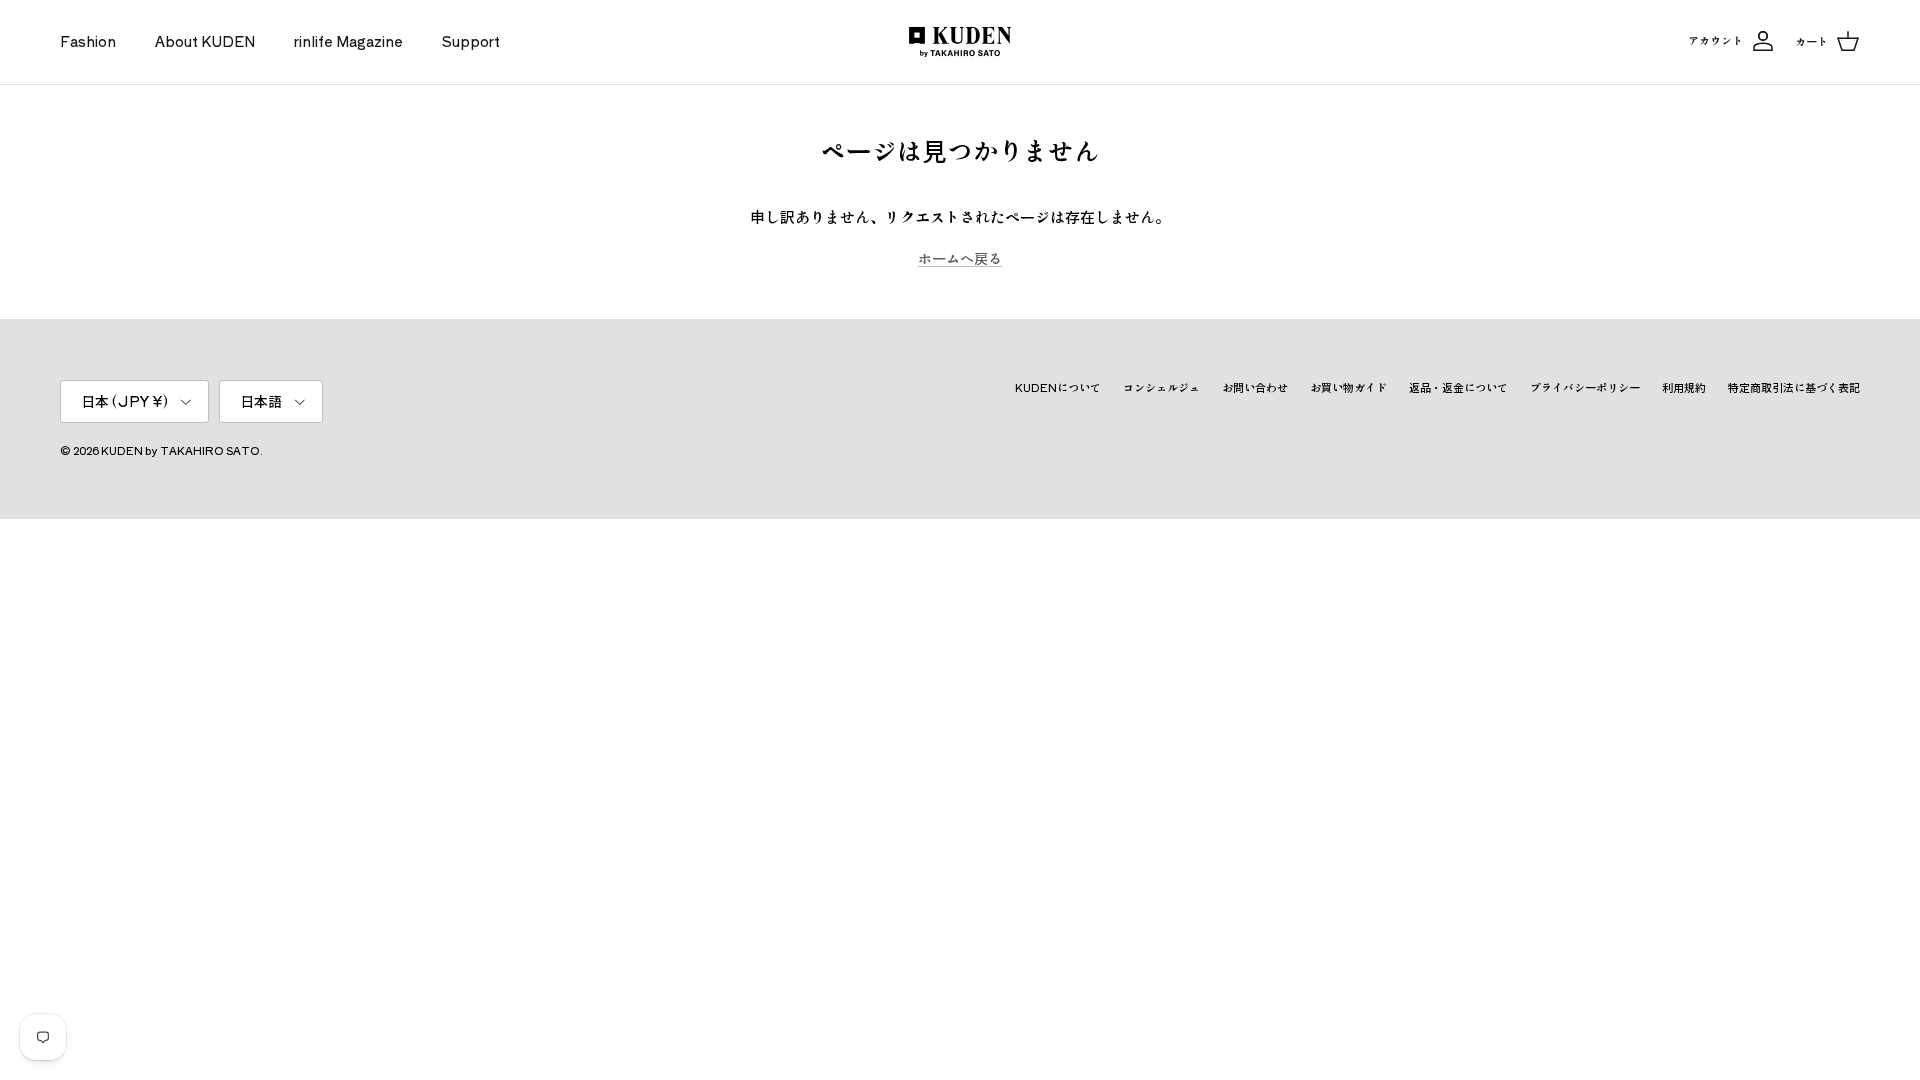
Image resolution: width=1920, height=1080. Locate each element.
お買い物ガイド (1348, 387)
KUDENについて (1058, 387)
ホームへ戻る (960, 258)
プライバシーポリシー (1585, 387)
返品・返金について (1458, 387)
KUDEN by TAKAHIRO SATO (180, 450)
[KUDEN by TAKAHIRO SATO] (960, 42)
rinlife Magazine (348, 41)
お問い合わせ (1255, 387)
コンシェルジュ (1161, 387)
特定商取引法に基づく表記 (1794, 387)
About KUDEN (205, 41)
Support (471, 41)
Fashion (88, 41)
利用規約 (1684, 387)
